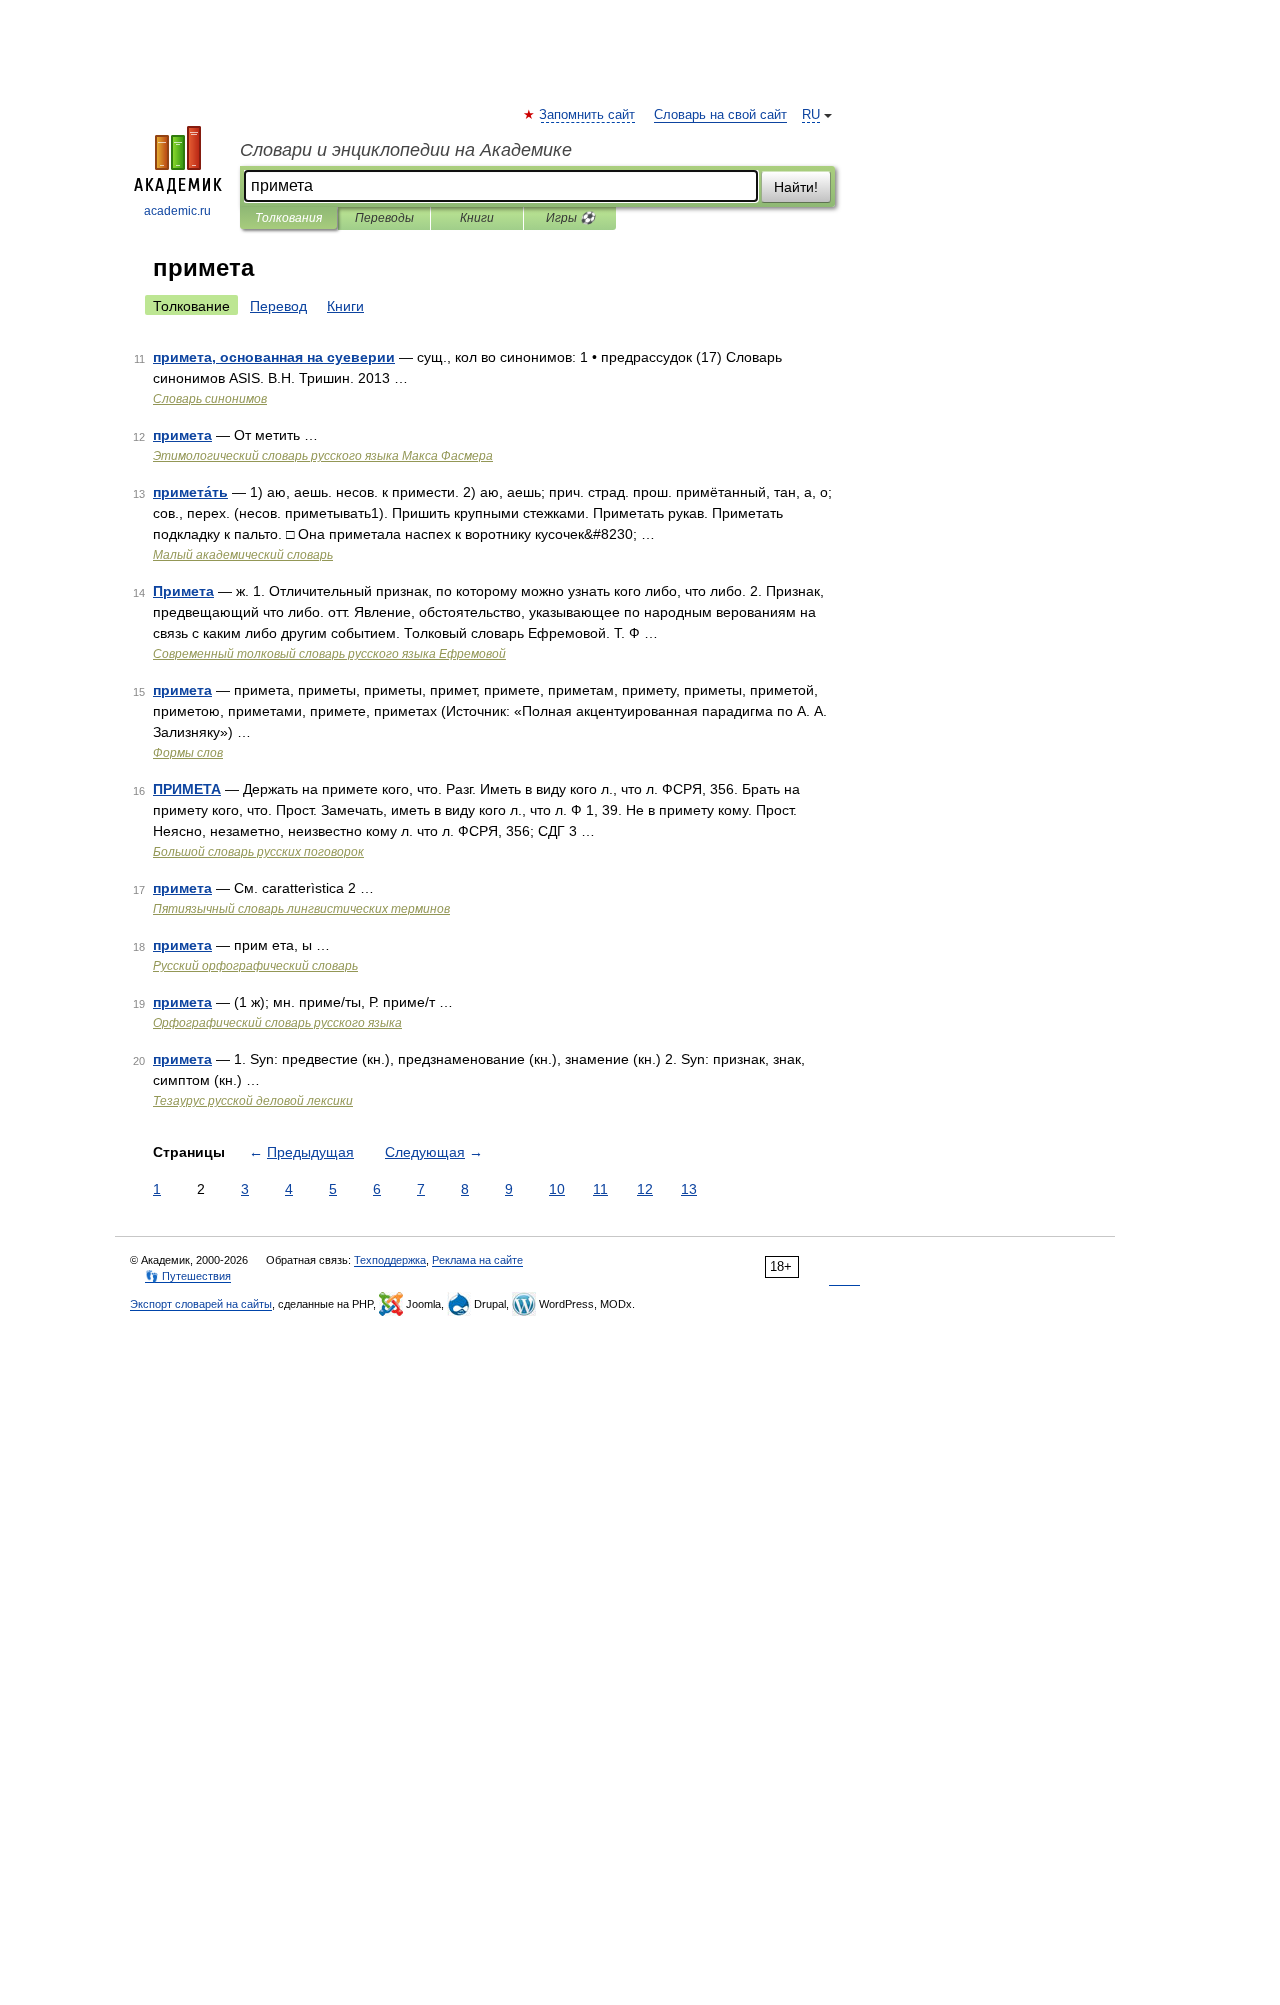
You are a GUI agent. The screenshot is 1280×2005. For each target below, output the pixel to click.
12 (645, 1189)
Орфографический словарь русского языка (277, 1023)
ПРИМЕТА (187, 789)
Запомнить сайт (588, 115)
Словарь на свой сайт (720, 115)
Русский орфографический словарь (255, 966)
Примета (183, 591)
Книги (477, 218)
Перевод (278, 306)
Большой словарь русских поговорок (258, 852)
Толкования (288, 218)
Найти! (796, 187)
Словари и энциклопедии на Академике (406, 150)
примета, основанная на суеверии (274, 357)
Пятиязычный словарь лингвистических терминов (301, 909)
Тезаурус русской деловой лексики (253, 1101)
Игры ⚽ (570, 218)
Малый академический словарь (243, 555)
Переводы (384, 218)
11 (600, 1189)
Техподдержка (390, 1260)
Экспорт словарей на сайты (201, 1304)
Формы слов (188, 753)
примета (182, 435)
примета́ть (190, 492)
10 (557, 1189)
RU (811, 115)
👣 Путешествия (188, 1276)
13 (689, 1189)
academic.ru (177, 211)
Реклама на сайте (477, 1260)
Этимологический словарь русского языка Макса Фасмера (323, 456)
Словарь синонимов (210, 399)
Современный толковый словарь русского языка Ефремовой (329, 654)
